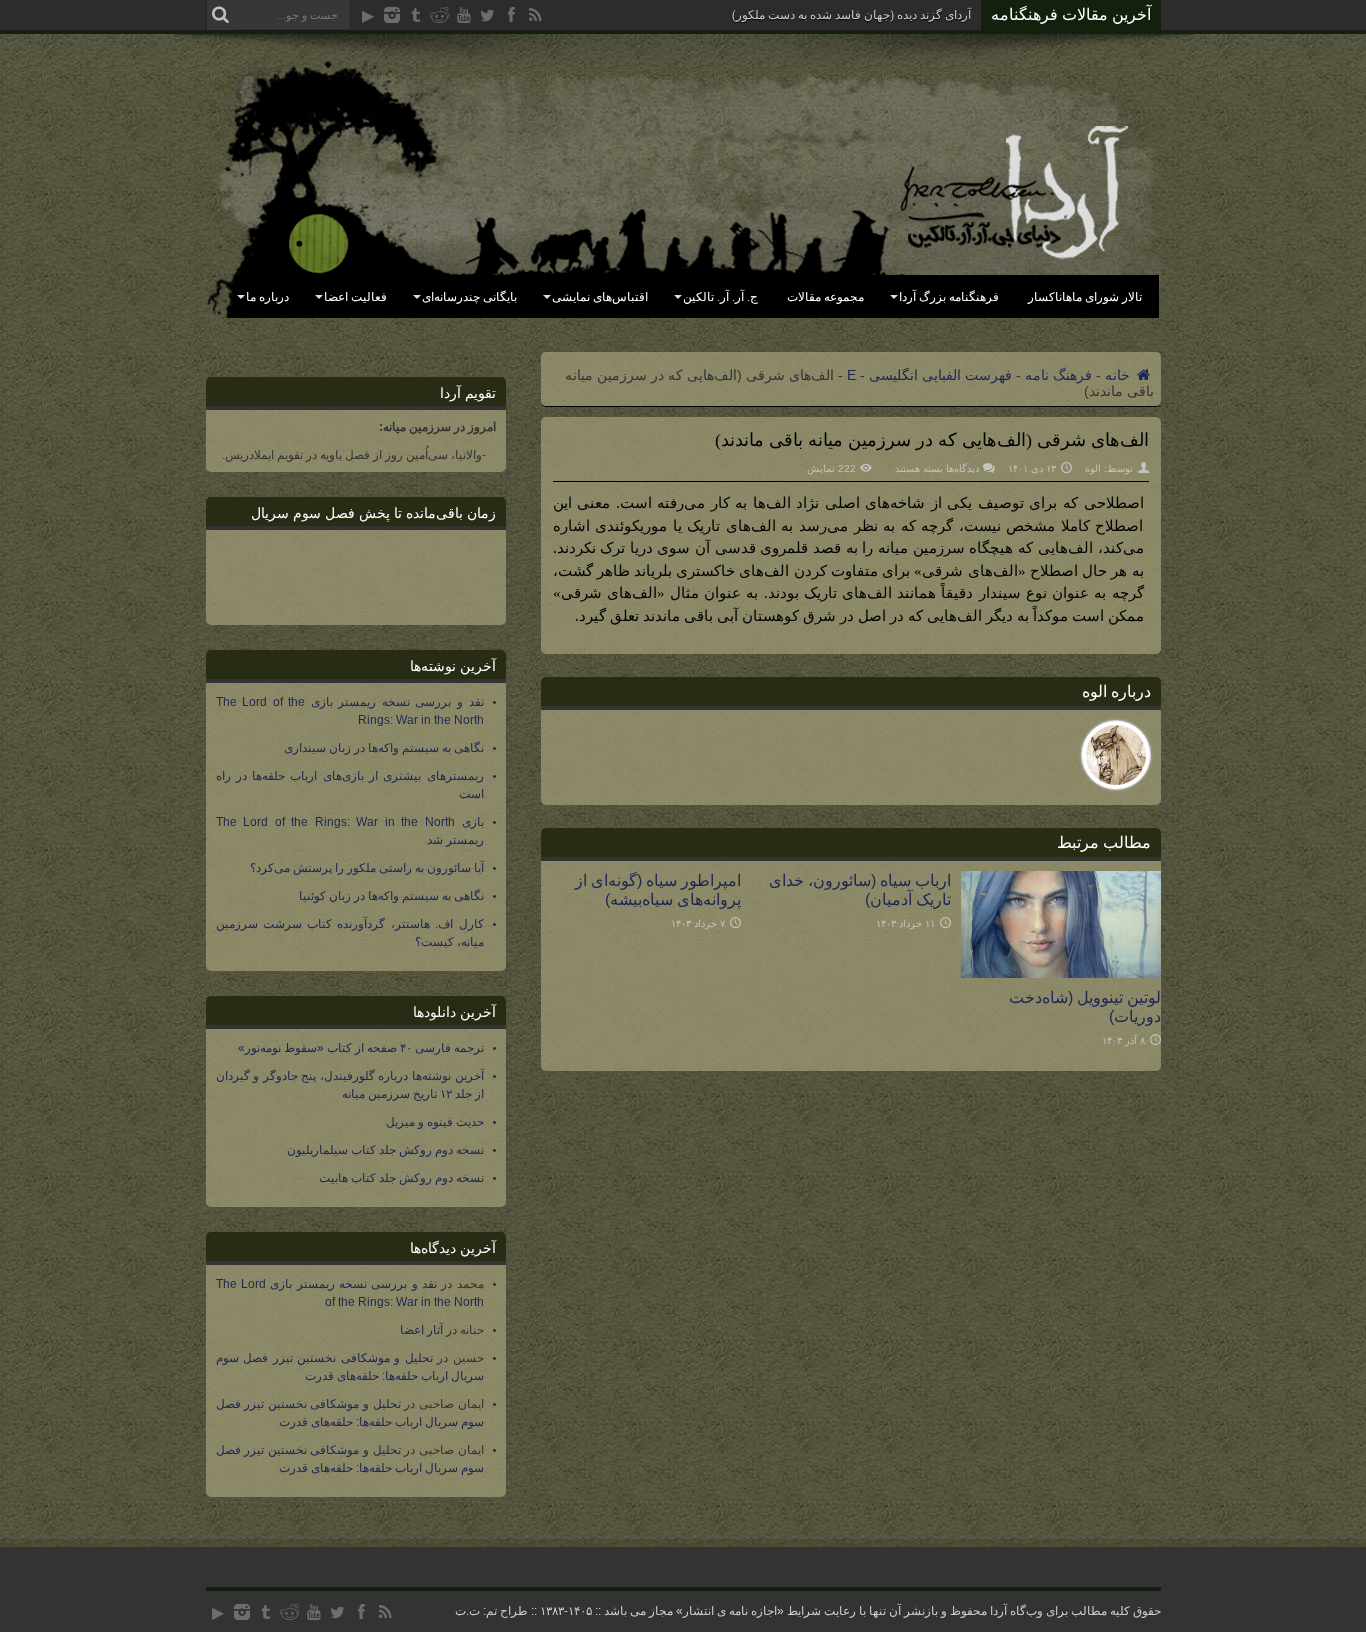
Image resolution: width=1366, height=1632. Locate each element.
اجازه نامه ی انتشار (730, 1611)
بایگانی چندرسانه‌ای (469, 297)
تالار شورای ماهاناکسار (1085, 297)
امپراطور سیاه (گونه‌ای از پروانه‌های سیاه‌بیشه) (658, 889)
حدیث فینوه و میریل (435, 1122)
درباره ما (267, 297)
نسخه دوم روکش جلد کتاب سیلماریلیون (385, 1150)
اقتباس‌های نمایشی (600, 297)
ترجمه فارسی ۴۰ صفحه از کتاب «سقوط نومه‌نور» (361, 1048)
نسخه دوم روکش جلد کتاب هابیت (401, 1178)
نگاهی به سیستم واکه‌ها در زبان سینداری (384, 748)
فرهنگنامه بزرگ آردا (949, 297)
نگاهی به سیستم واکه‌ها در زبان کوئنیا (391, 896)
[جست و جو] (221, 15)
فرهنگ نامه (1058, 375)
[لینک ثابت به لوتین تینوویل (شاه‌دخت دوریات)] (1061, 973)
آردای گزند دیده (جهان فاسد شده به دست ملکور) (851, 15)
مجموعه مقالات (825, 297)
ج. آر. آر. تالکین (720, 297)
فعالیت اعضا (355, 297)
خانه (1119, 375)
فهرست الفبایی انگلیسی (940, 375)
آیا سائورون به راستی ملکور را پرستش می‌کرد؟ (367, 868)
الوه (1093, 468)
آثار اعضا (421, 1330)
